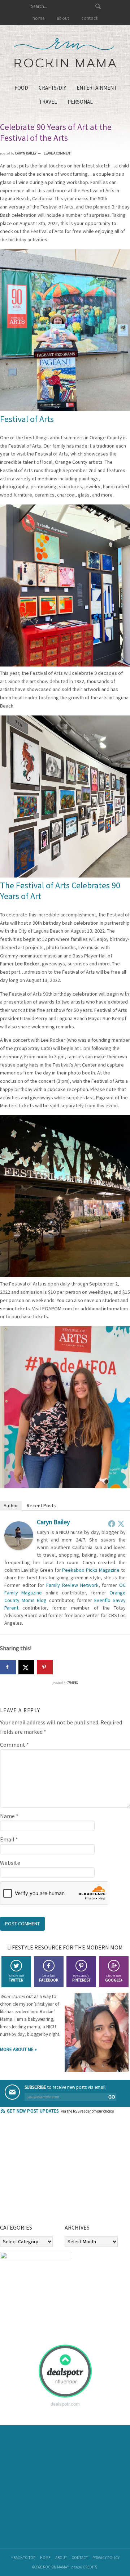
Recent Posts (41, 1505)
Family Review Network (72, 1585)
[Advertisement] (54, 2171)
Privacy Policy (106, 2558)
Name (9, 1816)
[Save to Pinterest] (45, 1667)
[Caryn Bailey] (19, 1548)
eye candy (81, 1978)
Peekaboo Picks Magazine (91, 1570)
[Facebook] (112, 1523)
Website (10, 1863)
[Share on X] (26, 1667)
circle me (114, 1978)
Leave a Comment (58, 153)
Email (9, 1839)
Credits (90, 2567)
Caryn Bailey (53, 1522)
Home (45, 2558)
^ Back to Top (23, 2558)
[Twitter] (121, 1523)
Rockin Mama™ (65, 53)
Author (11, 1505)
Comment (14, 1745)
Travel (72, 1682)
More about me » (18, 2049)
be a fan (49, 1978)
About (61, 2558)
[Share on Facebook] (8, 1667)
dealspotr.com (65, 2404)
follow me (16, 1978)
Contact (80, 2558)
